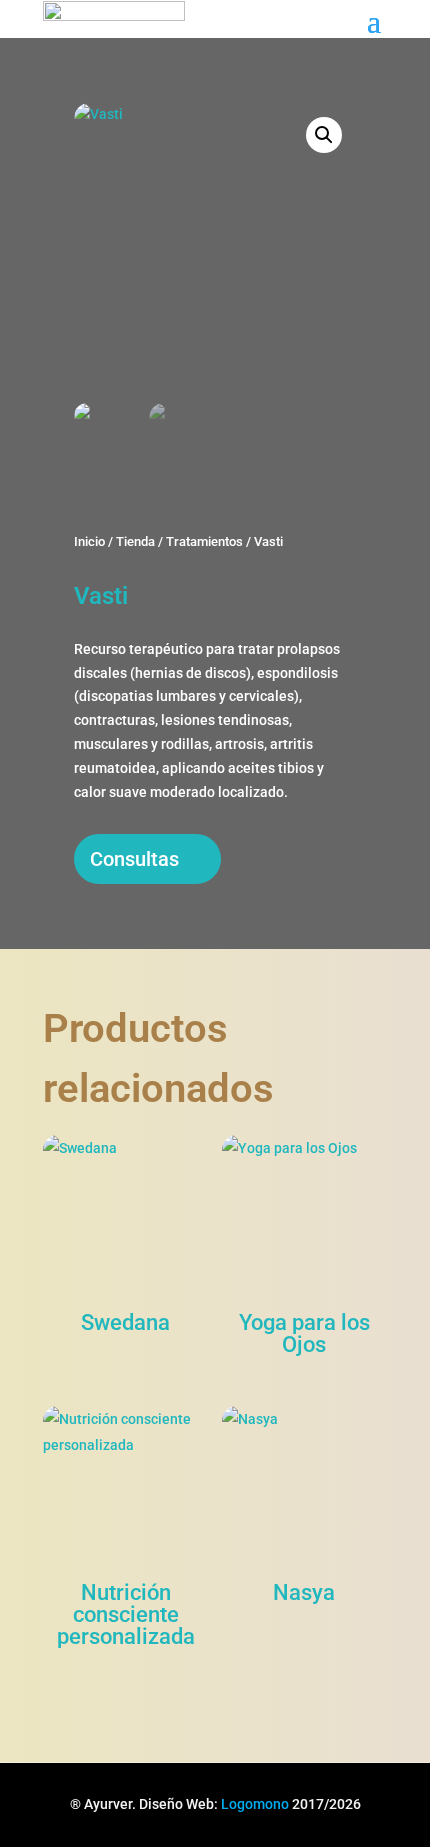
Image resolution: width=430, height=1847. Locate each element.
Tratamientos (204, 541)
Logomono (255, 1804)
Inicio (89, 541)
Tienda (135, 541)
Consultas (134, 859)
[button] (324, 135)
